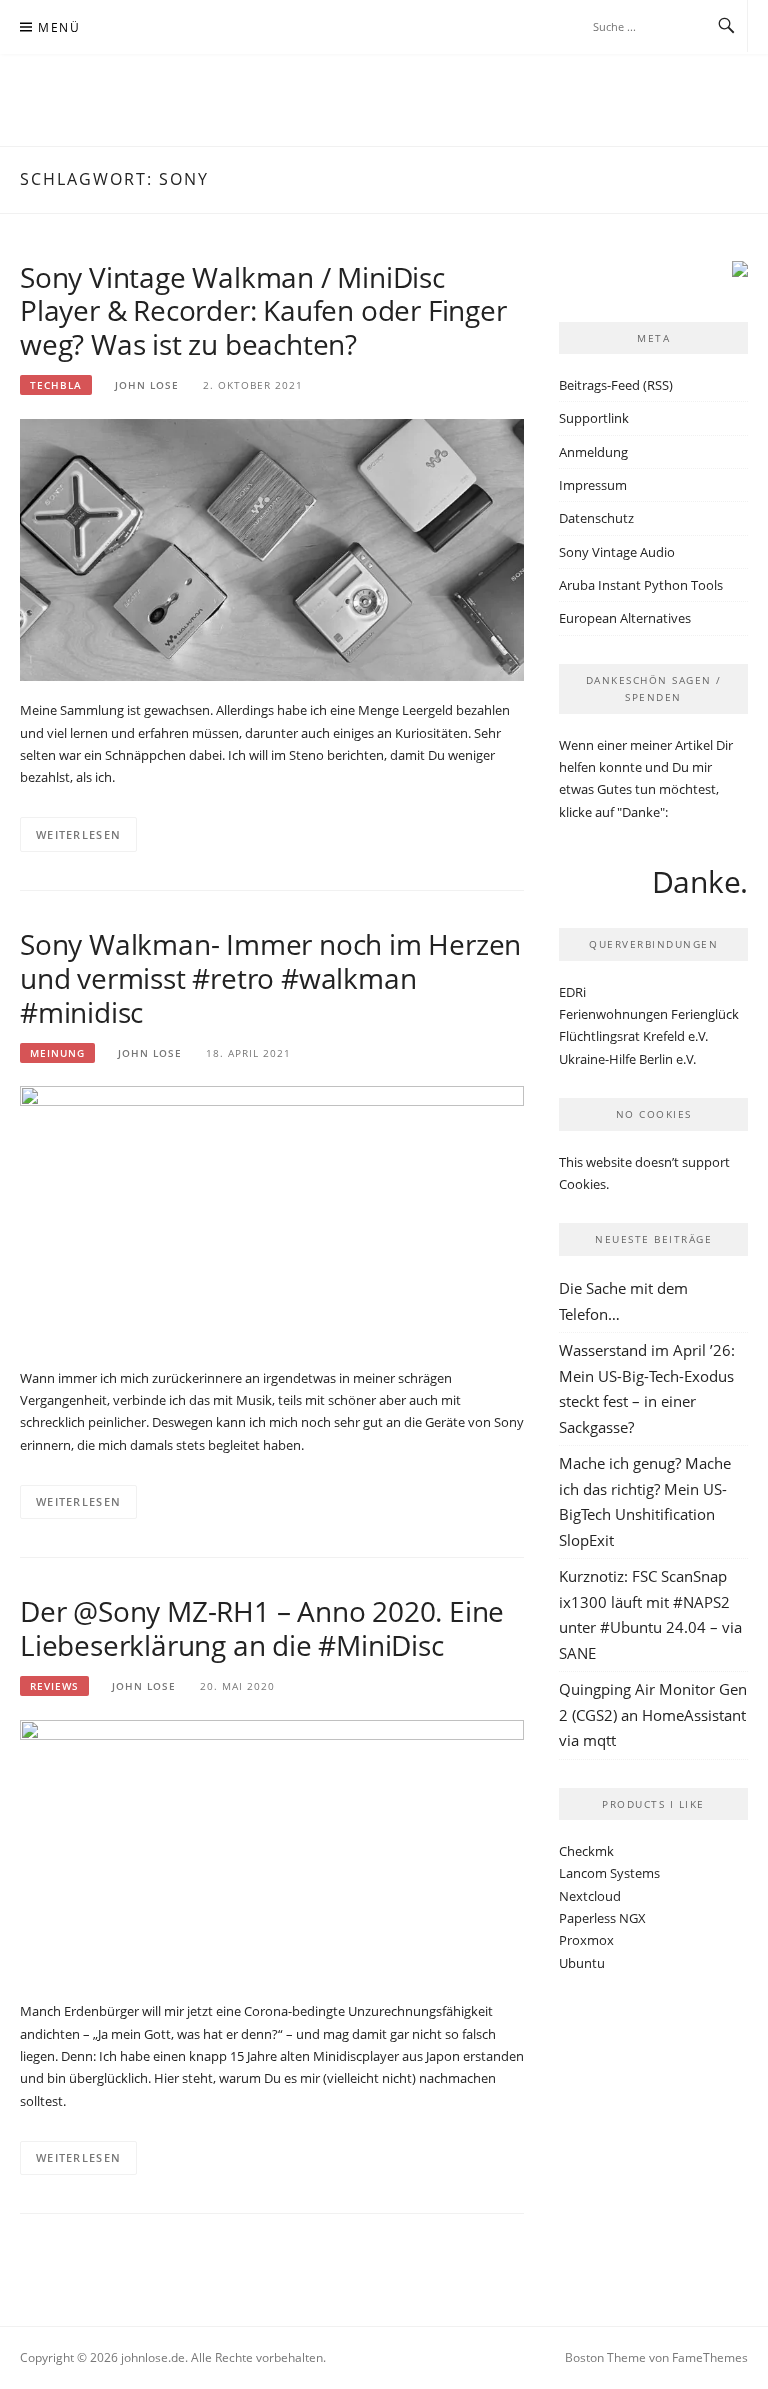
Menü (59, 27)
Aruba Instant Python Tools (641, 585)
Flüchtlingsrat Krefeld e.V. (633, 1036)
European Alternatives (625, 618)
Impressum (593, 485)
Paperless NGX (602, 1918)
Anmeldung (593, 452)
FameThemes (710, 2357)
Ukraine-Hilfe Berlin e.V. (627, 1059)
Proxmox (586, 1940)
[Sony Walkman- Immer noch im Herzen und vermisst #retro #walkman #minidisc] (272, 1216)
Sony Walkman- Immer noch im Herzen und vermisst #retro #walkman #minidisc (270, 978)
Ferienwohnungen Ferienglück (649, 1014)
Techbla (56, 385)
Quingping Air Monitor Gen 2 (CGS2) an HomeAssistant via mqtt (653, 1714)
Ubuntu (582, 1963)
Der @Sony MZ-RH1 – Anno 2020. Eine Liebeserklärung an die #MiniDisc (262, 1628)
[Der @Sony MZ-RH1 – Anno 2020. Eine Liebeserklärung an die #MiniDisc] (272, 1849)
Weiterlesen (78, 834)
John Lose (147, 385)
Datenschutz (596, 518)
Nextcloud (590, 1896)
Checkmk (586, 1851)
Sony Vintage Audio (617, 552)
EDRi (572, 992)
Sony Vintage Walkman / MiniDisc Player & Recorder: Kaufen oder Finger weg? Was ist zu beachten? (263, 311)
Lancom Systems (609, 1873)
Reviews (54, 1686)
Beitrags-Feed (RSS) (616, 385)
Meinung (57, 1053)
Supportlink (594, 418)
